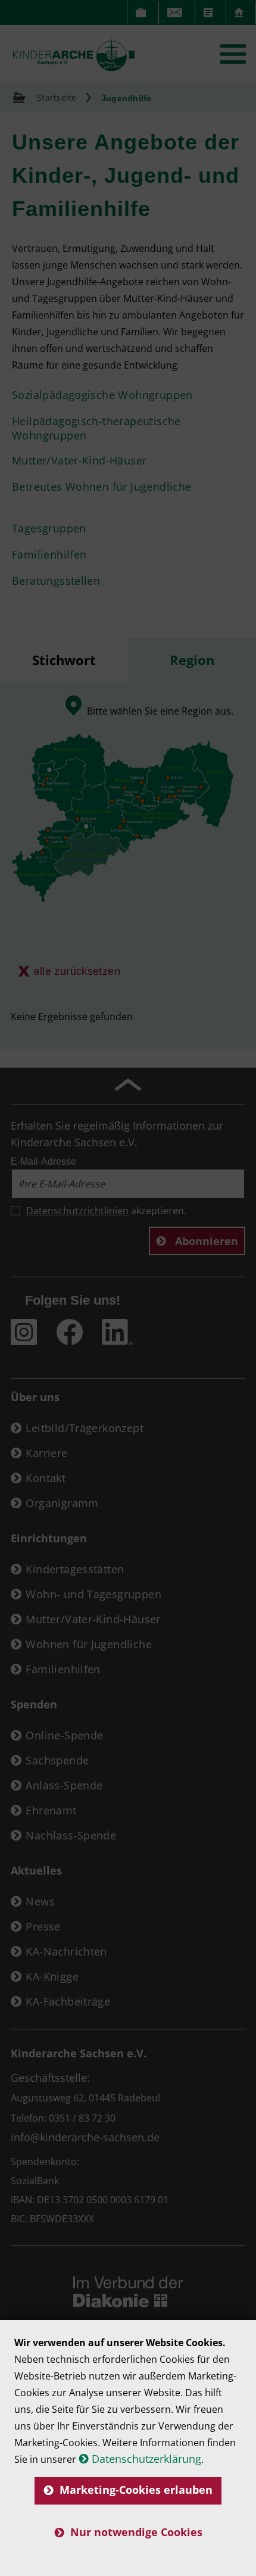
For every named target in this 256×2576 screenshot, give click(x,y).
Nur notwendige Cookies (136, 2532)
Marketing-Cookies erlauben (136, 2490)
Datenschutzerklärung (146, 2459)
